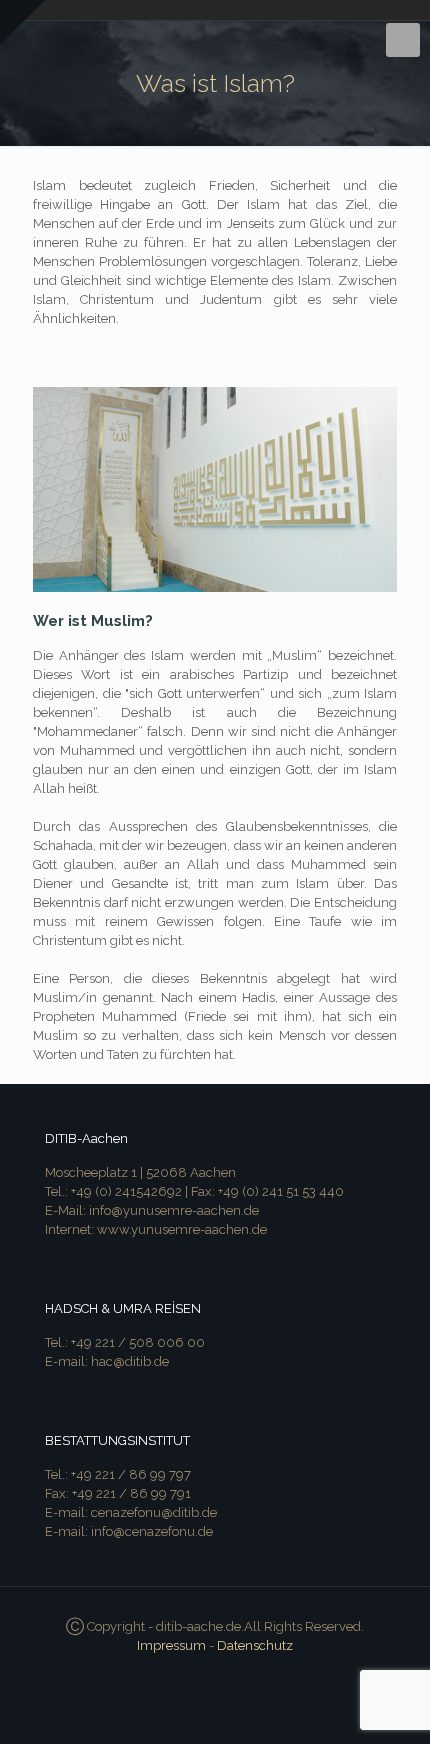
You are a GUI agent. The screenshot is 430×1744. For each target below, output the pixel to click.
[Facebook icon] (215, 1674)
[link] (215, 489)
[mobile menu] (403, 40)
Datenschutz (255, 1645)
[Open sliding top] (22, 22)
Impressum (171, 1645)
